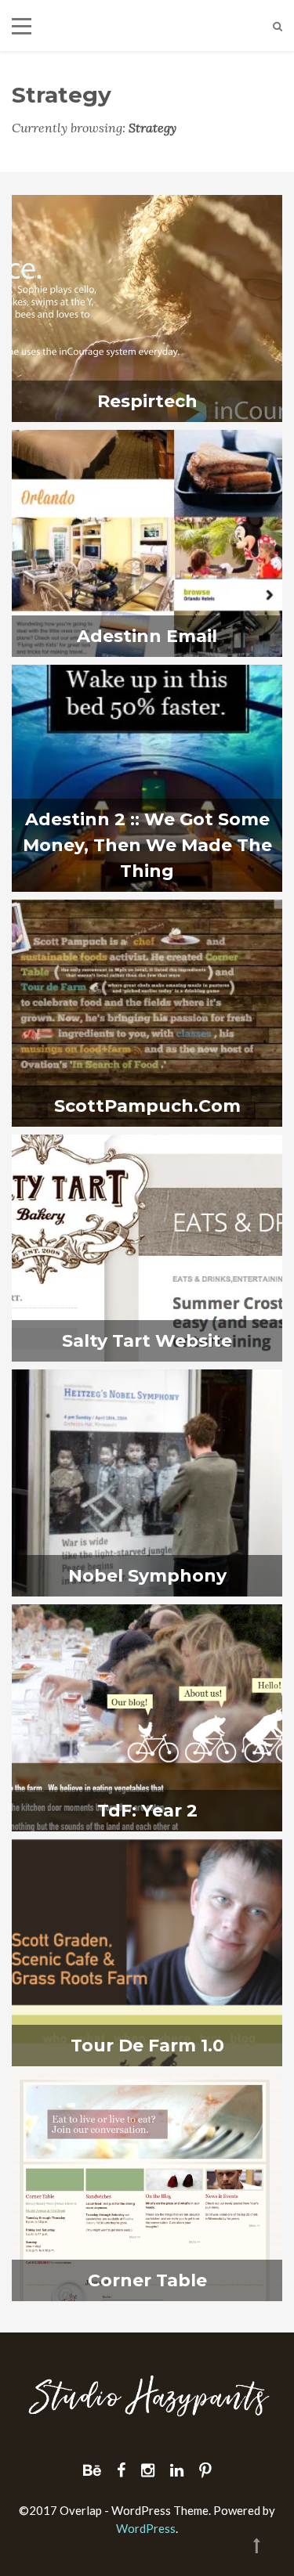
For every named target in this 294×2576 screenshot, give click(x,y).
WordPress (146, 2528)
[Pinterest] (205, 2470)
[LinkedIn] (177, 2470)
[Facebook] (121, 2470)
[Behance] (92, 2470)
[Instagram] (148, 2470)
